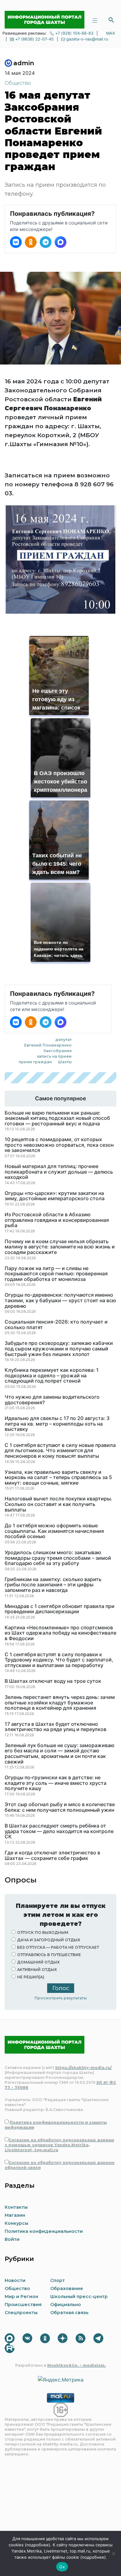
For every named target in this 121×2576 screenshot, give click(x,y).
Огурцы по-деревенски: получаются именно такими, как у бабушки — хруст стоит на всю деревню (60, 1301)
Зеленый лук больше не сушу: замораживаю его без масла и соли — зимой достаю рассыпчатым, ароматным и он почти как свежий (60, 1754)
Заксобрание (58, 1051)
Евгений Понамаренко (48, 1045)
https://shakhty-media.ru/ (83, 2068)
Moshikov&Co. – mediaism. (76, 2365)
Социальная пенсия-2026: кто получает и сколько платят (56, 1325)
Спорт (58, 2280)
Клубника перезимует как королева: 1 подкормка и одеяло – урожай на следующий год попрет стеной (52, 1376)
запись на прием (54, 1056)
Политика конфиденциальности (44, 2231)
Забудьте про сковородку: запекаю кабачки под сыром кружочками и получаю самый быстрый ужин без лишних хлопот (59, 1349)
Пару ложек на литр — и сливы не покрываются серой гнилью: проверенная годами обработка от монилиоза (56, 1274)
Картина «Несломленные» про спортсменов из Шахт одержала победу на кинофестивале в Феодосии (60, 1633)
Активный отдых (37, 1970)
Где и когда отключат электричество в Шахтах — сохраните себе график (52, 1855)
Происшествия (23, 2305)
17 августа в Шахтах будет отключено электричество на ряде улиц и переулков (56, 1727)
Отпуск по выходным (43, 1932)
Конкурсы (16, 2223)
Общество (18, 83)
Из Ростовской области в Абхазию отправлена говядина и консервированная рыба (57, 1220)
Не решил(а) (31, 1977)
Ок (62, 2567)
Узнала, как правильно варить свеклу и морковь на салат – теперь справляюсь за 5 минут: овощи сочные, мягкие (58, 1478)
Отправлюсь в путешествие (49, 1955)
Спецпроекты (21, 2313)
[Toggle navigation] (95, 20)
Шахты (65, 1062)
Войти (12, 2239)
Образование (67, 2288)
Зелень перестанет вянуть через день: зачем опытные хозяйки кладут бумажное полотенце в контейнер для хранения (60, 1703)
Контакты (16, 2207)
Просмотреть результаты (61, 1998)
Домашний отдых (38, 1962)
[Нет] (113, 2553)
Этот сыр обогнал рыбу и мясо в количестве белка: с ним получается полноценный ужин (60, 1807)
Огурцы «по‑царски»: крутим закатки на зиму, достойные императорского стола (55, 1196)
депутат (63, 1040)
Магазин (15, 2215)
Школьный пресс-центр (79, 2297)
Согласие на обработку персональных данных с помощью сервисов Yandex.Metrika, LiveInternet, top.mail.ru (59, 2145)
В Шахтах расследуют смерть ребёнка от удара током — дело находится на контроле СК (59, 1831)
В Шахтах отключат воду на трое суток (53, 1681)
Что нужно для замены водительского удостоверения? (52, 1400)
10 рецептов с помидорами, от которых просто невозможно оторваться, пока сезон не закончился (59, 1145)
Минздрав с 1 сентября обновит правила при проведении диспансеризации (60, 1609)
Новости (15, 2280)
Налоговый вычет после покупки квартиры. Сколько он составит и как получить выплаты (58, 1504)
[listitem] (16, 242)
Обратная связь (69, 2313)
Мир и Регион (21, 2297)
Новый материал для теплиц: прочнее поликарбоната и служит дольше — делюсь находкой (59, 1172)
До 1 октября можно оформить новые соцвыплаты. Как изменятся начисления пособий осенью (54, 1531)
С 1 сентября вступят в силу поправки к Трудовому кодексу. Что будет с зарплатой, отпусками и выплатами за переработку (59, 1660)
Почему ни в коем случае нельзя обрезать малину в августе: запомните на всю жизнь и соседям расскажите (60, 1247)
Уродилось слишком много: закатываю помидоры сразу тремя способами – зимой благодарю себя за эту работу (58, 1558)
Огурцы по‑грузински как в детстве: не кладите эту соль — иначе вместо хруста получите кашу (56, 1783)
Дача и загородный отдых (49, 1940)
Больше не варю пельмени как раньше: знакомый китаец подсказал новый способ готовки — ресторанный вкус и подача (57, 1118)
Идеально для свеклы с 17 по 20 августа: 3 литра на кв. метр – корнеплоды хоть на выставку (57, 1424)
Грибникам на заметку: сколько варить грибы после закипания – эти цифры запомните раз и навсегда (53, 1585)
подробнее (38, 2545)
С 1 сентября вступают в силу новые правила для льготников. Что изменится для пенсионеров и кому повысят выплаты (60, 1451)
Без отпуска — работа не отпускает (58, 1947)
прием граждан (35, 1062)
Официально (66, 2305)
